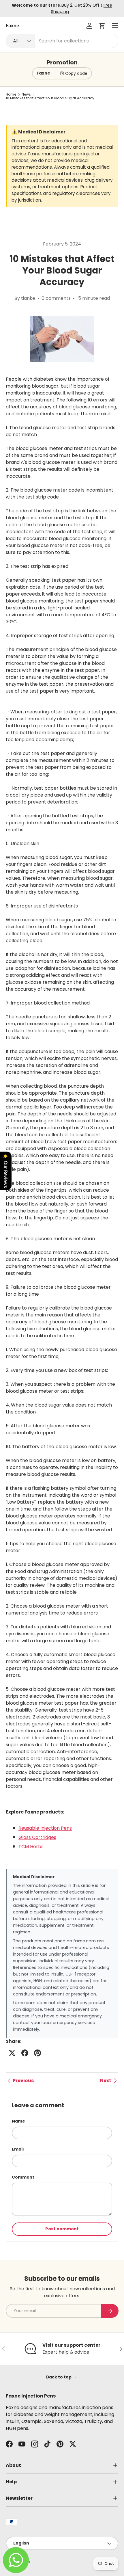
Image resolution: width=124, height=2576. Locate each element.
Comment (23, 2177)
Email (18, 2149)
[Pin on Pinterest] (37, 2053)
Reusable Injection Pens (45, 1828)
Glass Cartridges (37, 1837)
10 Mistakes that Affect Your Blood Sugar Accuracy (50, 98)
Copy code (76, 73)
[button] (102, 26)
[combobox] (62, 41)
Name (18, 2121)
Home (11, 94)
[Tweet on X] (12, 2053)
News (26, 94)
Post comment (62, 2229)
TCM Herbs (31, 1847)
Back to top (59, 2377)
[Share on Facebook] (25, 2053)
